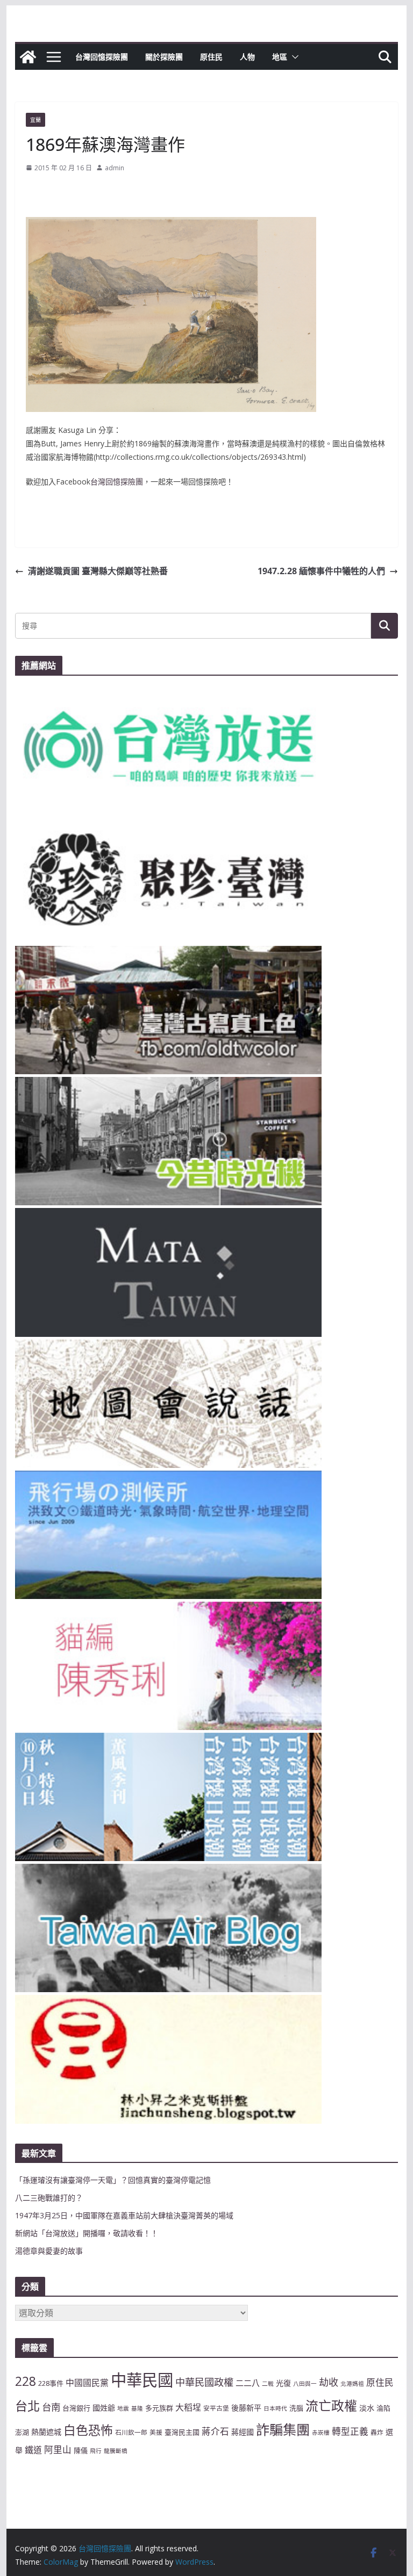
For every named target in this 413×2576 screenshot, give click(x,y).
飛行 (96, 2451)
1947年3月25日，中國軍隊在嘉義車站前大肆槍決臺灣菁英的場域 (124, 2215)
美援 (156, 2432)
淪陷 (383, 2408)
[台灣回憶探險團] (28, 57)
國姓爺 (104, 2408)
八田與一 (305, 2384)
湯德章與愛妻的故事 (49, 2251)
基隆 (137, 2408)
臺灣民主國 (182, 2432)
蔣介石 (215, 2431)
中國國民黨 (87, 2383)
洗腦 (296, 2408)
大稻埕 (188, 2407)
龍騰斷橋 (116, 2451)
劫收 (329, 2382)
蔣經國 (243, 2432)
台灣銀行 (76, 2408)
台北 (27, 2406)
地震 (123, 2408)
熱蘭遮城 (46, 2432)
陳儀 (81, 2450)
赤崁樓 (321, 2433)
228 (26, 2381)
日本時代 (275, 2408)
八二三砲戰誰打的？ (49, 2198)
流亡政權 (331, 2405)
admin (115, 168)
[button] (293, 57)
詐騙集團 (283, 2429)
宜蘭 (35, 120)
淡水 (367, 2408)
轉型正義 (350, 2431)
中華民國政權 (204, 2382)
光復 (283, 2383)
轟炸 (377, 2432)
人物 (247, 57)
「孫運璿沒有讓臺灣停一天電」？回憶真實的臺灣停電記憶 (113, 2180)
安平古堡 (216, 2408)
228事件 (51, 2383)
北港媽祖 (352, 2384)
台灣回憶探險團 (102, 57)
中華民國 (142, 2380)
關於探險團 (164, 57)
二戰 (268, 2384)
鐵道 (33, 2450)
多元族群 (159, 2408)
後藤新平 (246, 2408)
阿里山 (58, 2450)
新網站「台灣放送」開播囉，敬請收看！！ (87, 2233)
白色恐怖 (88, 2430)
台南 (51, 2407)
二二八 (248, 2383)
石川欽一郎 (131, 2432)
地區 (280, 57)
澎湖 (22, 2432)
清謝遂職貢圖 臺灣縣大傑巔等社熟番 (98, 571)
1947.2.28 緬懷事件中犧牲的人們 (321, 571)
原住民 (211, 57)
